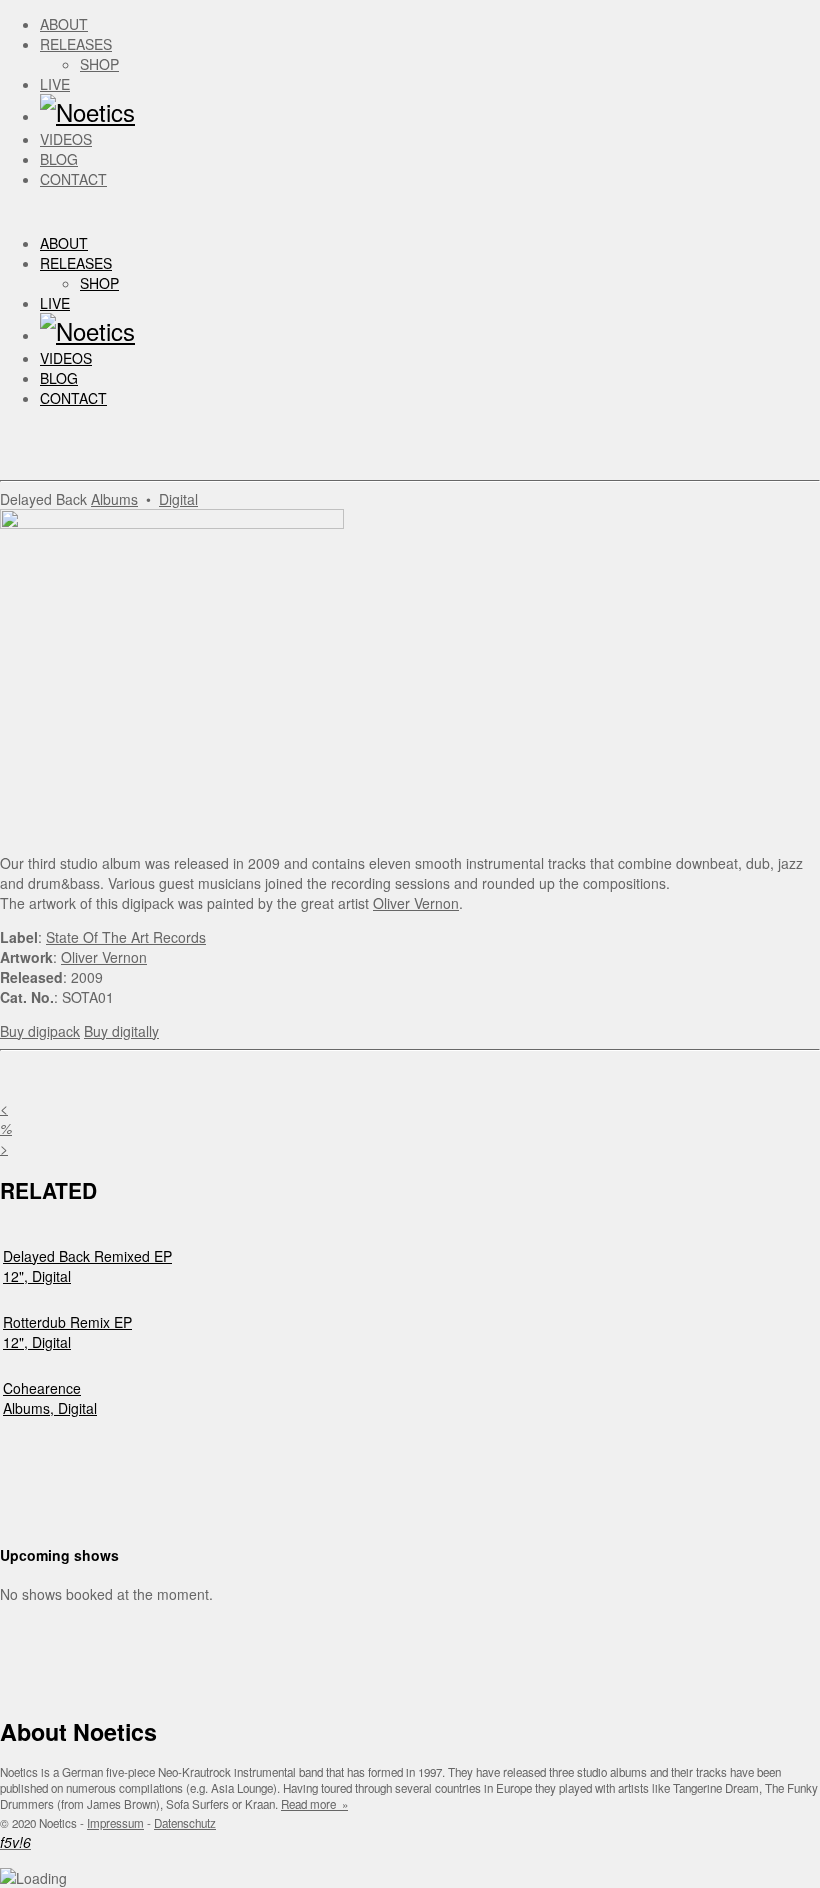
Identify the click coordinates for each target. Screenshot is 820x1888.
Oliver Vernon (416, 903)
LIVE (55, 84)
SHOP (99, 64)
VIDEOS (66, 139)
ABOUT (64, 24)
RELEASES (76, 44)
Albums (114, 499)
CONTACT (73, 179)
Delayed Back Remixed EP (87, 1256)
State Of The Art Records (126, 937)
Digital (178, 499)
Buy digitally (121, 1031)
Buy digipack (40, 1031)
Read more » (314, 1804)
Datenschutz (185, 1823)
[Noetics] (87, 111)
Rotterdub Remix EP (67, 1322)
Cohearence (42, 1388)
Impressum (115, 1823)
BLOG (59, 159)
